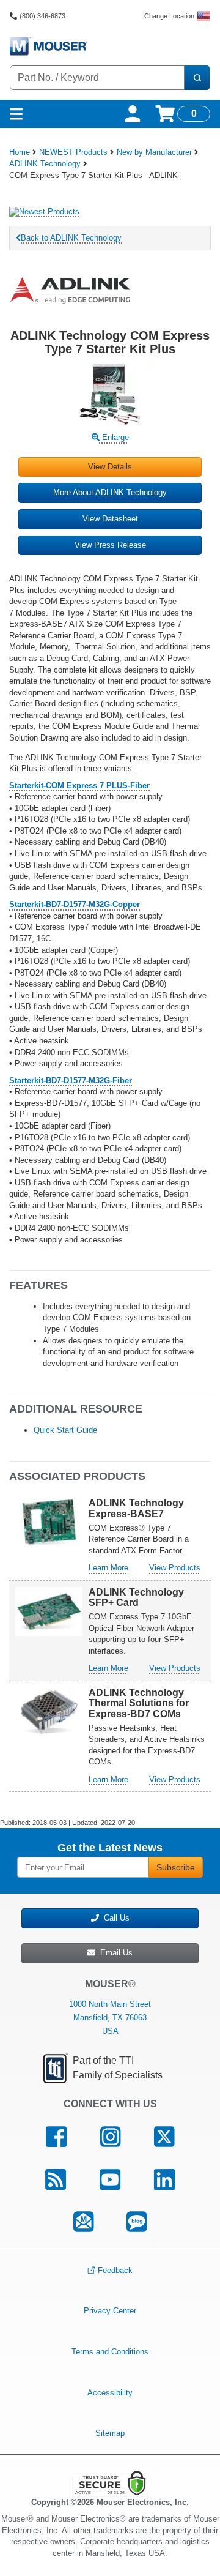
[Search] (197, 78)
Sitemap (110, 2433)
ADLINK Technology (45, 164)
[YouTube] (110, 2179)
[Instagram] (111, 2137)
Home (20, 152)
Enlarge (114, 437)
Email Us (114, 1953)
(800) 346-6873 (42, 16)
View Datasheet (110, 519)
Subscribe (176, 1867)
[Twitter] (164, 2137)
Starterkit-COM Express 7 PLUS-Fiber (79, 786)
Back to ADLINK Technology (71, 238)
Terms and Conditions (110, 2352)
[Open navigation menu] (16, 114)
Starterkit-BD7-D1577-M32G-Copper (75, 904)
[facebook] (57, 2137)
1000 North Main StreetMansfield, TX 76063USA (110, 2018)
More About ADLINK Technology (110, 492)
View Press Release (110, 545)
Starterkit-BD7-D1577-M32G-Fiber (71, 1081)
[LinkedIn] (164, 2179)
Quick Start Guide (65, 1430)
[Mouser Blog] (137, 2222)
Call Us (114, 1918)
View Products (175, 1568)
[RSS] (56, 2179)
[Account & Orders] (133, 114)
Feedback (115, 2270)
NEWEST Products (73, 152)
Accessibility (110, 2392)
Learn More (108, 1568)
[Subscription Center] (83, 2222)
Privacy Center (110, 2311)
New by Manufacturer (154, 152)
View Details (110, 467)
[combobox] (97, 78)
